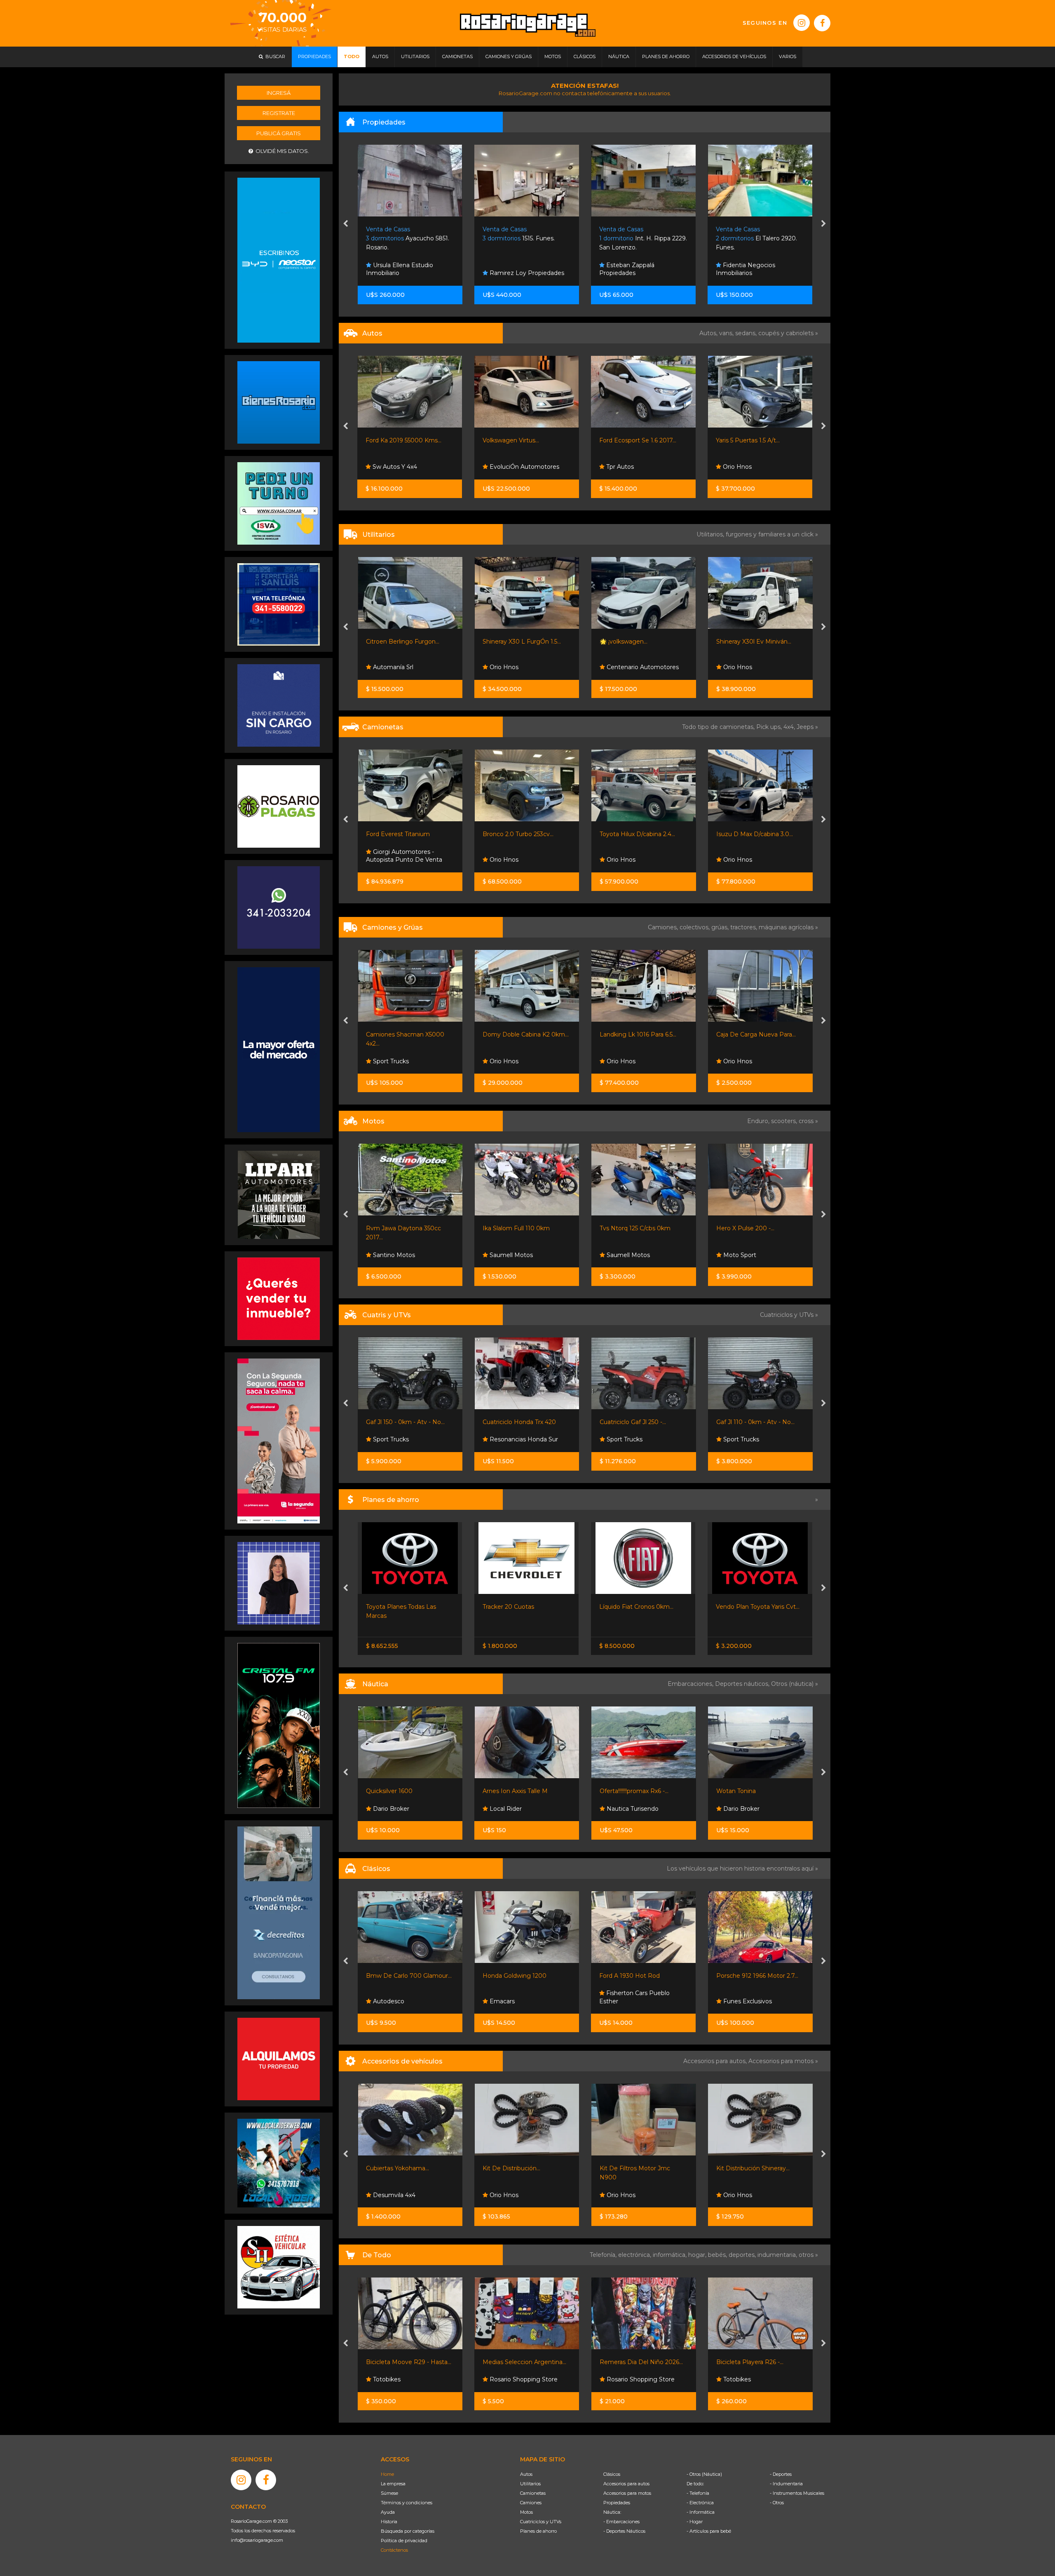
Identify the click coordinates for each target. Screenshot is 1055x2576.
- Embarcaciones (621, 2522)
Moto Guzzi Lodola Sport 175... (759, 1976)
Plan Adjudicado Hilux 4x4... (755, 1607)
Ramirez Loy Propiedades (409, 273)
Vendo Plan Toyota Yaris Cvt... (524, 1607)
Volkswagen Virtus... (394, 440)
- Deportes (781, 2474)
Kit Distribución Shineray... (636, 2168)
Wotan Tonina (619, 1791)
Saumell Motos (394, 1255)
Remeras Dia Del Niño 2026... (524, 2362)
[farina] (279, 1049)
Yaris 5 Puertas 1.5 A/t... (631, 440)
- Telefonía (698, 2493)
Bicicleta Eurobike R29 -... (752, 2362)
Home (387, 2474)
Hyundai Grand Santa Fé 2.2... (757, 834)
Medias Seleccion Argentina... (407, 2362)
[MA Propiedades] (279, 1298)
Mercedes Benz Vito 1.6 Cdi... (757, 642)
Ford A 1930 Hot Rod (513, 1976)
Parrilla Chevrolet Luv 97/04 (756, 2168)
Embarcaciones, (691, 1684)
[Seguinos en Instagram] (802, 23)
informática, (671, 2255)
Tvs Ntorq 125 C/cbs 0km (401, 1228)
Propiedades (617, 2503)
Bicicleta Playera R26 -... (633, 2362)
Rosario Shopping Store (406, 2379)
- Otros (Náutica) (704, 2474)
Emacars (385, 2001)
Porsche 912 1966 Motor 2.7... (641, 1976)
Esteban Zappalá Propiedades (510, 269)
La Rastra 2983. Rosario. (756, 239)
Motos (526, 2512)
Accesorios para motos (781, 2061)
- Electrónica (700, 2503)
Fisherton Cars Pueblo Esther (518, 1997)
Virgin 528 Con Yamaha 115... (756, 1791)
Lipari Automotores (750, 860)
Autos (526, 2474)
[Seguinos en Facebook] (822, 23)
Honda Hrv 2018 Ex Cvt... (635, 834)
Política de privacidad (404, 2541)
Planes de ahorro (538, 2531)
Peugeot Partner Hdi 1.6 (634, 642)
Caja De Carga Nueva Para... (522, 1034)
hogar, (698, 2255)
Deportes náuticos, (743, 1684)
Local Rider (388, 1809)
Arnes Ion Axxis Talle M (398, 1791)
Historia (389, 2522)
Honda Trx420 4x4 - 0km (635, 1422)
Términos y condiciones (407, 2503)
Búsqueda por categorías (408, 2531)
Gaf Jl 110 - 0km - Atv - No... (522, 1422)
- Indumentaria (786, 2484)
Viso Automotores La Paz (759, 667)
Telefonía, (604, 2255)
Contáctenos (394, 2550)
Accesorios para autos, (716, 2061)
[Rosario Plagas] (279, 806)
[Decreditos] (279, 1912)
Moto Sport (505, 1255)
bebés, (718, 2255)
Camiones (531, 2503)
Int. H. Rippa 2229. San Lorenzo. (526, 239)
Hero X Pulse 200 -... (512, 1228)
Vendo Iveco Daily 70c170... (639, 1034)
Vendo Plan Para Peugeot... (639, 1607)
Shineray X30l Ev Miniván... (520, 642)
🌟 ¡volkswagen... (390, 642)
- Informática (701, 2512)
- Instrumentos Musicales (797, 2493)
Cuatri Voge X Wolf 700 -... (753, 1422)
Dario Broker (624, 1809)
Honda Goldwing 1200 (398, 1976)
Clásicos (612, 2474)
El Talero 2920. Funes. (640, 239)
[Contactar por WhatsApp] (279, 402)
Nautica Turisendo (515, 1809)
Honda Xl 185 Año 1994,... (751, 1228)
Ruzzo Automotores (635, 667)
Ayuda (388, 2512)
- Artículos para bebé (709, 2531)
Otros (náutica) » (795, 1684)
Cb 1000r (612, 1228)
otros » (808, 2255)
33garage (619, 1255)
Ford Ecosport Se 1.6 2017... (521, 440)
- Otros (777, 2503)
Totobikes (619, 2379)
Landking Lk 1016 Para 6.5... (404, 1034)
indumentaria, (778, 2255)
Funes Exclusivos (630, 860)
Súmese (389, 2493)
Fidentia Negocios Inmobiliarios (629, 269)
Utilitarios (530, 2484)
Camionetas (533, 2493)
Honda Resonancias (634, 1439)
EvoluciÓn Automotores (407, 467)
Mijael (614, 1061)
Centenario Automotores (408, 667)
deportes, (743, 2255)
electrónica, (635, 2255)
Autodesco (738, 1255)
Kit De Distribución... (394, 2168)
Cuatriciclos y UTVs (541, 2522)
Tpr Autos (503, 467)
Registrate (279, 113)
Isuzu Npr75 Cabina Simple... (756, 1034)
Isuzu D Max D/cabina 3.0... (521, 834)
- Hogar (695, 2522)
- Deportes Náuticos (624, 2531)
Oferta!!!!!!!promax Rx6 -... (517, 1791)
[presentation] (346, 224)
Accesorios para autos (626, 2484)
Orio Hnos (620, 467)
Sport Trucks (390, 1439)
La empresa (393, 2484)
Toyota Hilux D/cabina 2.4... (404, 834)
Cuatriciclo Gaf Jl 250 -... (399, 1422)
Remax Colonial (745, 273)
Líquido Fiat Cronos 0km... (403, 1607)
